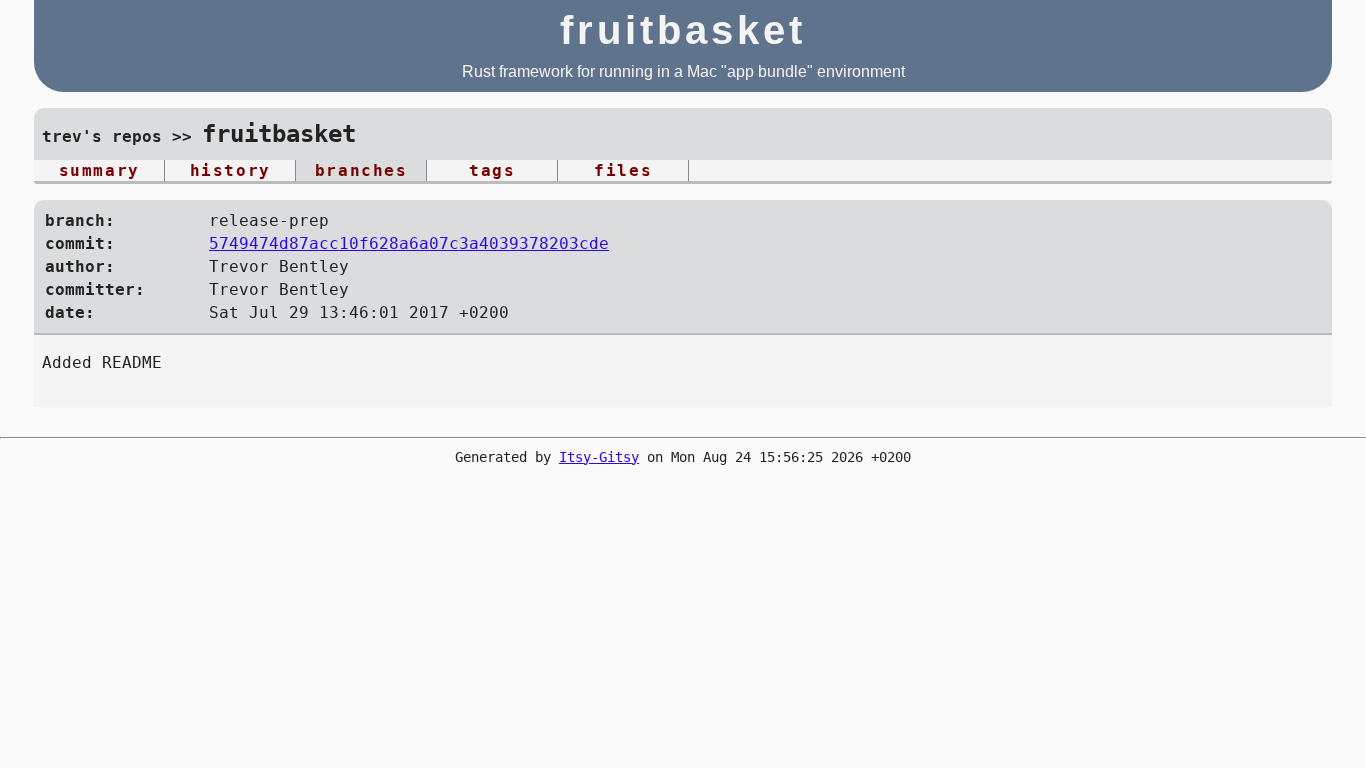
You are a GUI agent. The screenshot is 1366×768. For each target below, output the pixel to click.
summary (99, 170)
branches (361, 170)
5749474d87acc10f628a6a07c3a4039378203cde (409, 243)
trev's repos (102, 136)
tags (492, 170)
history (230, 170)
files (623, 170)
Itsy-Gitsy (599, 457)
